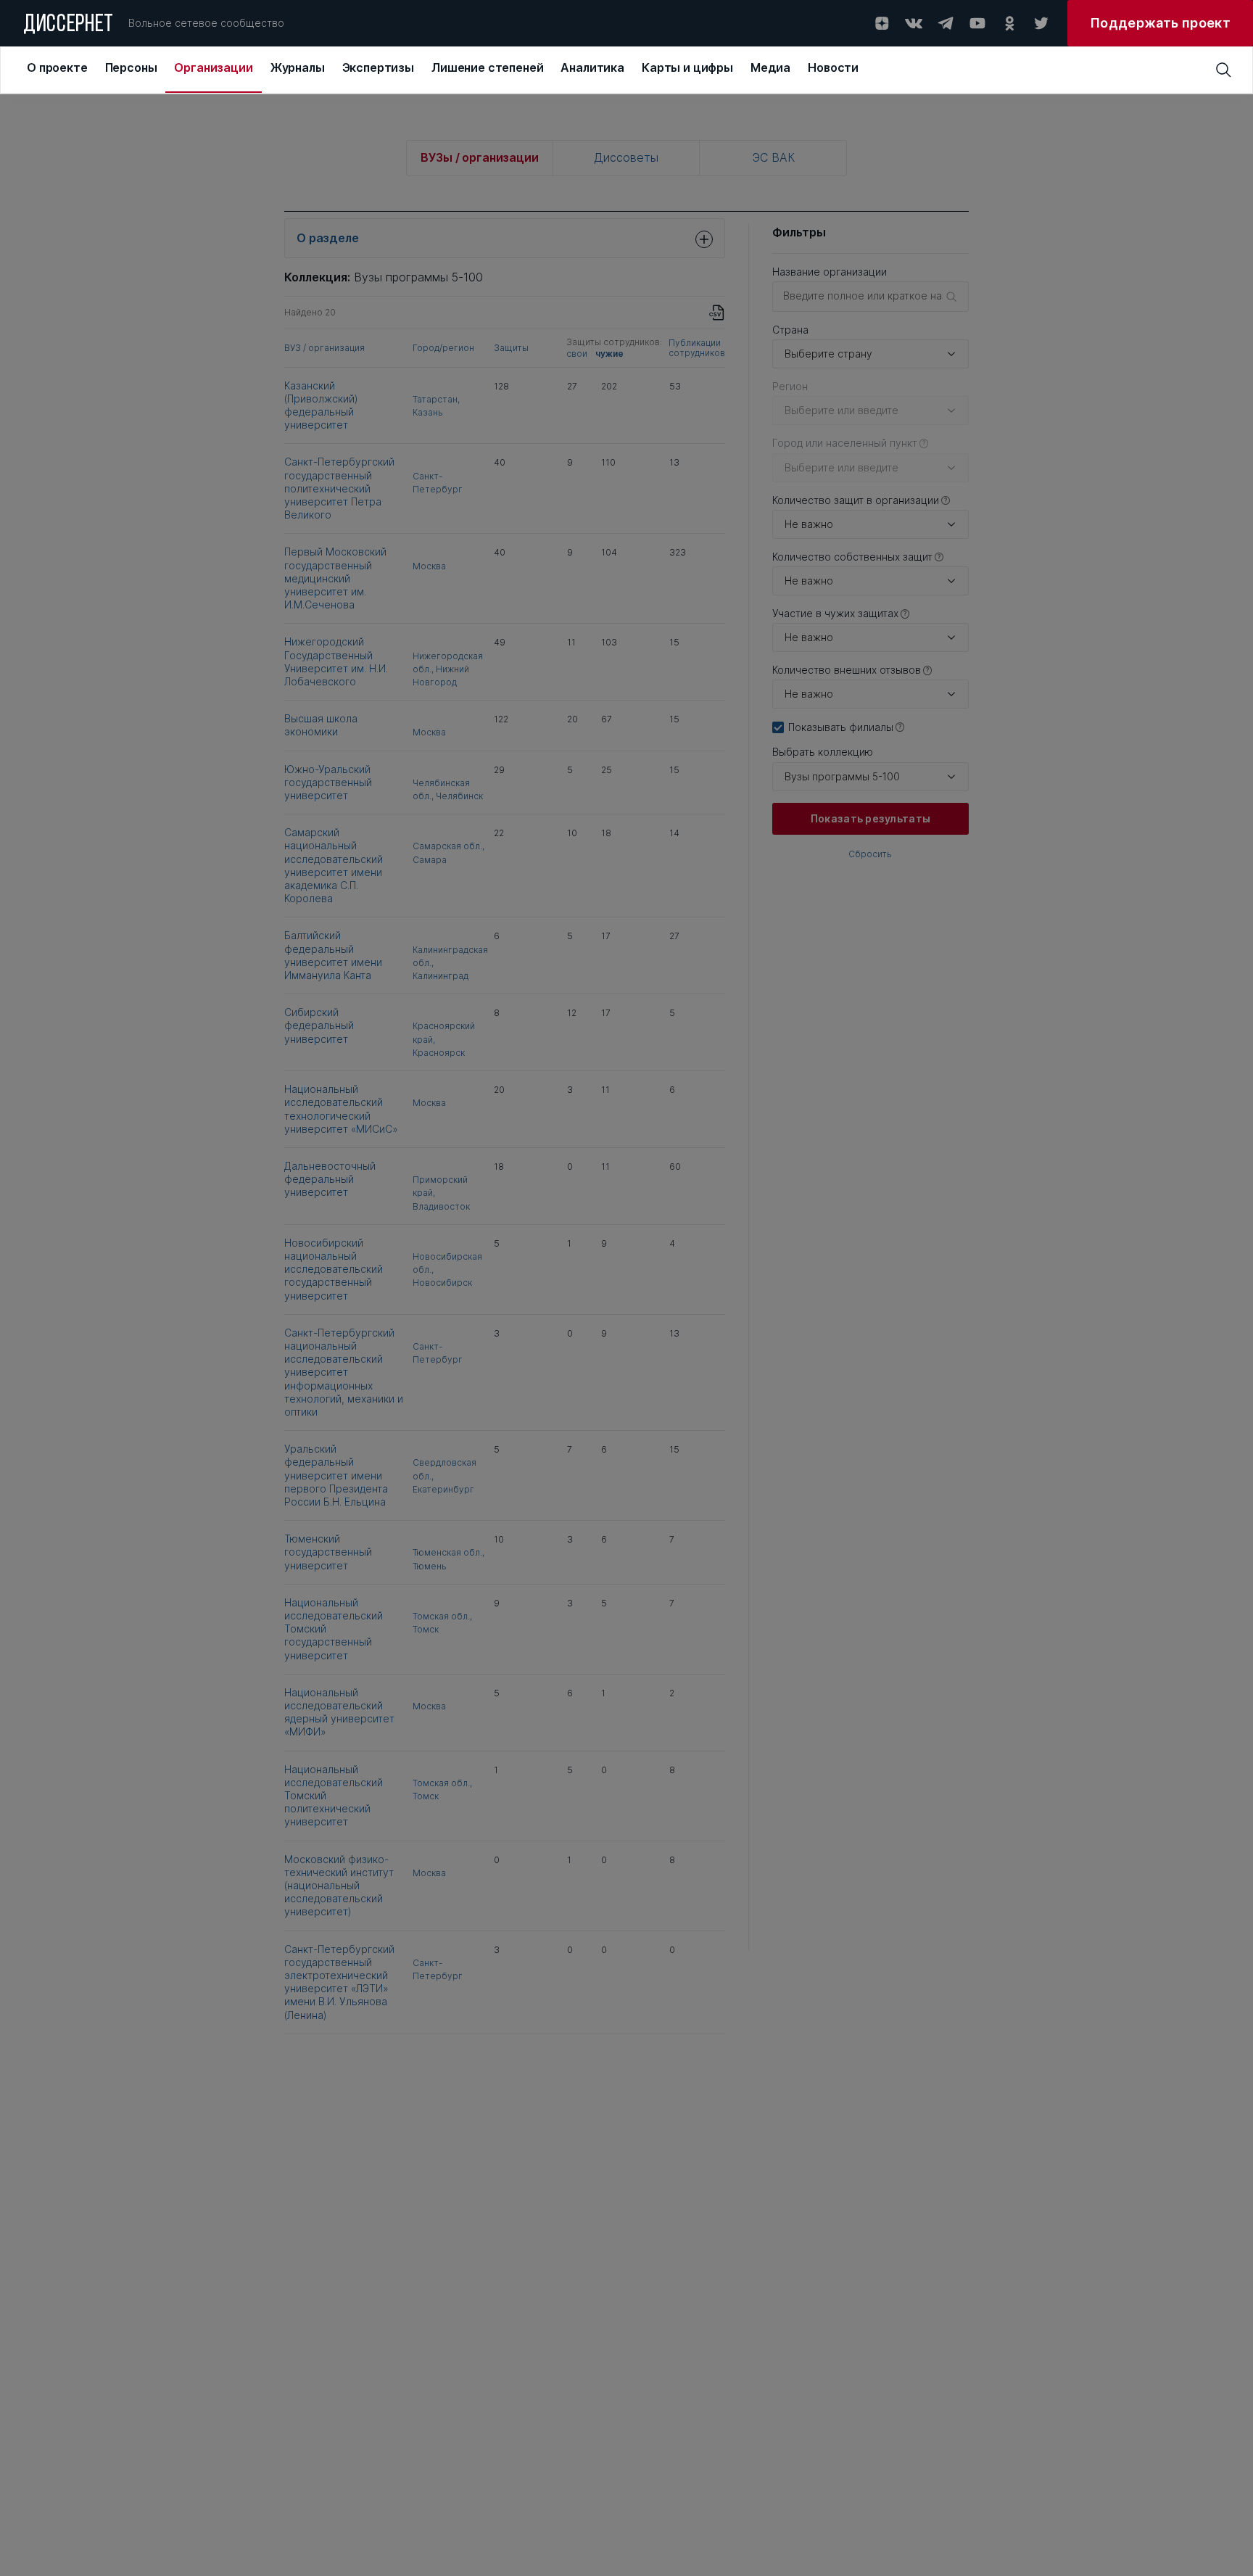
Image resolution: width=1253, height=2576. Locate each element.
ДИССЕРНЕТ (69, 25)
